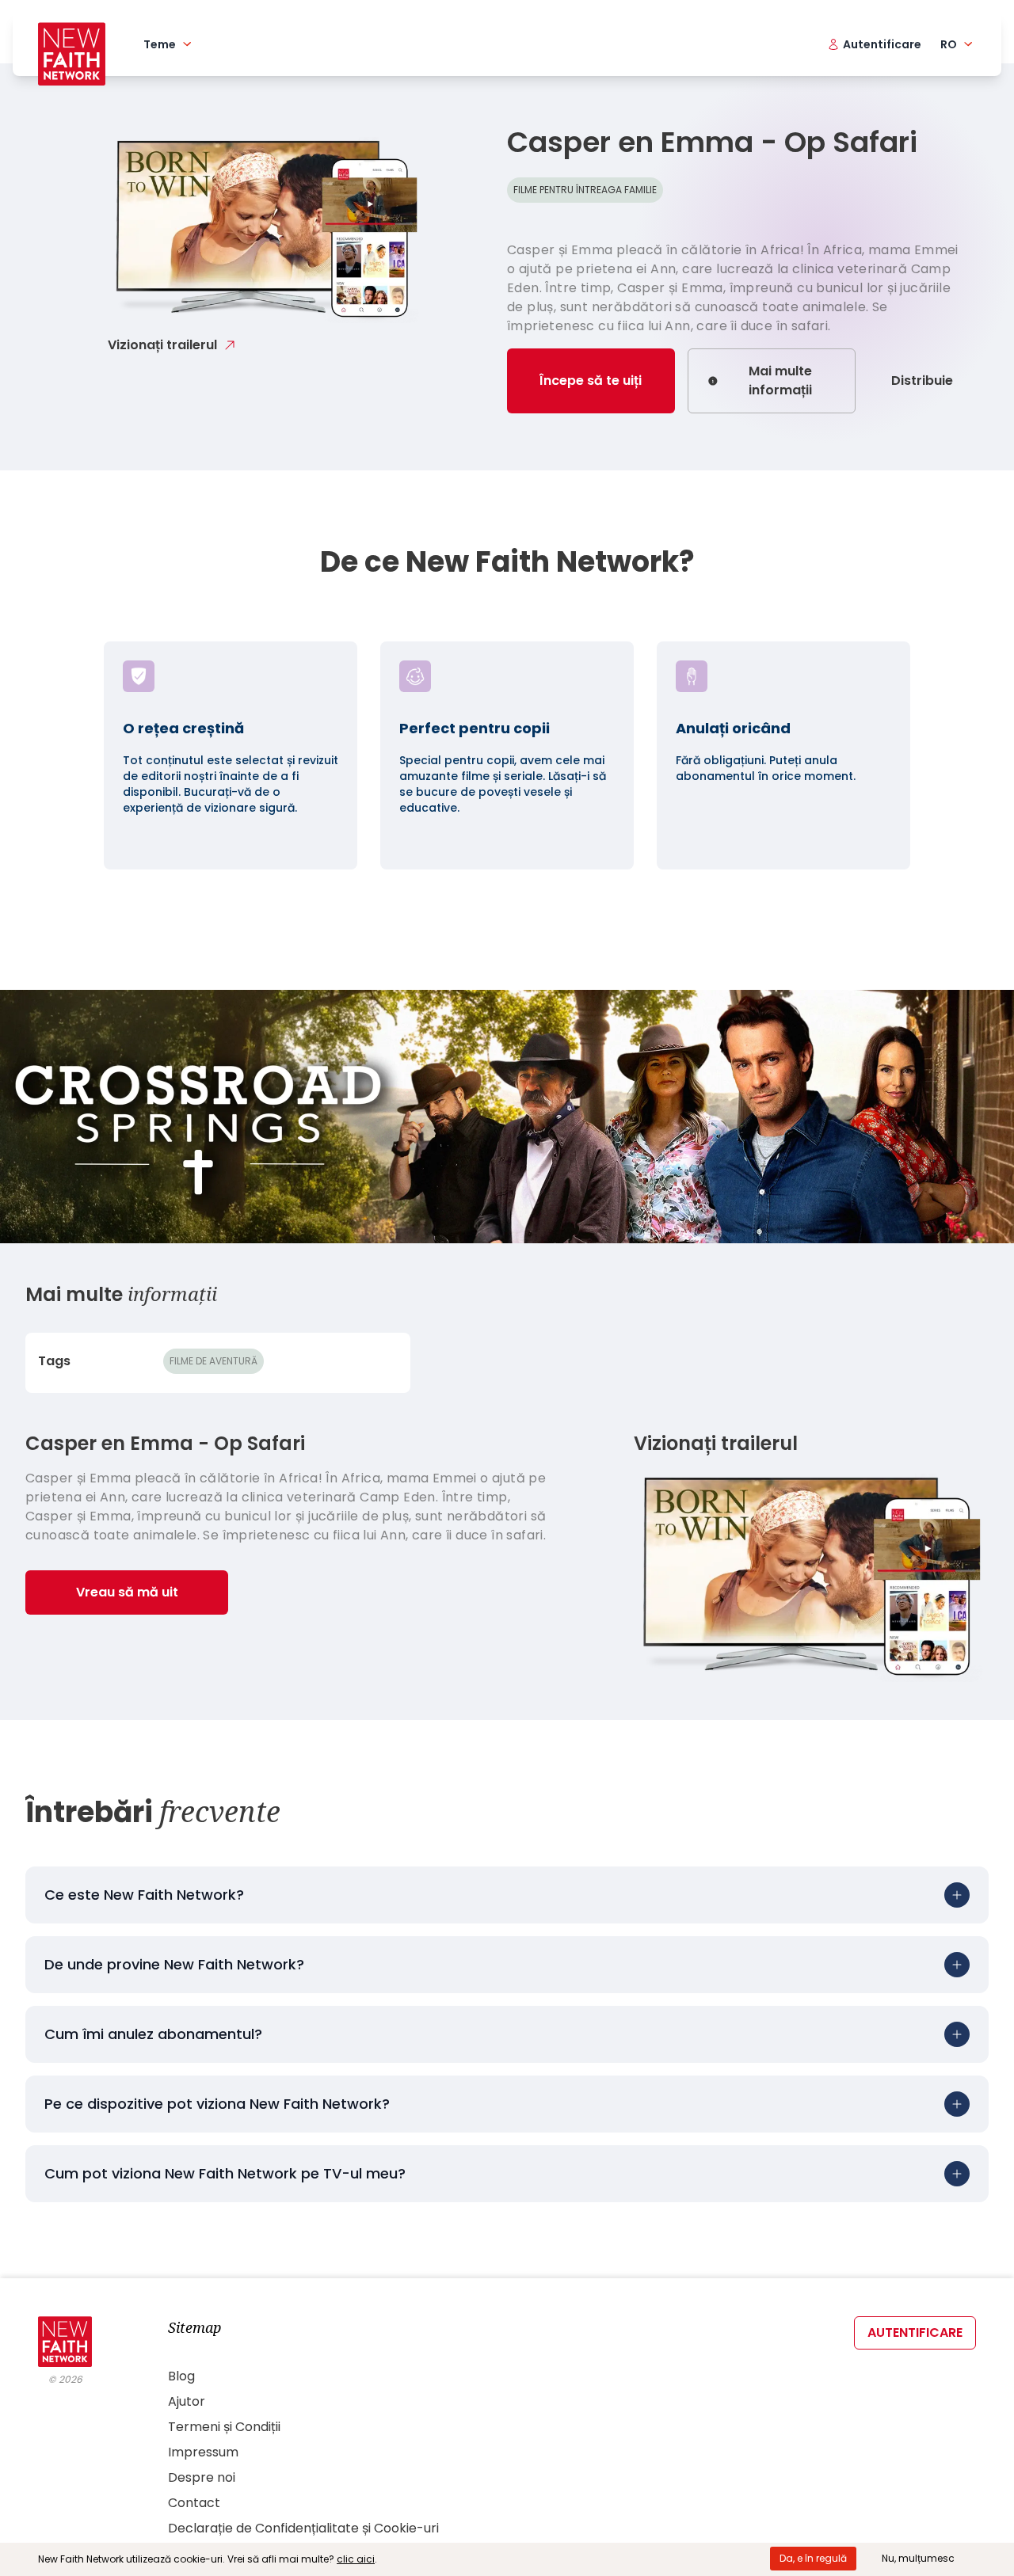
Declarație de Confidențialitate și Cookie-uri (303, 2528)
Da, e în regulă (813, 2558)
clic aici (356, 2559)
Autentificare (915, 2332)
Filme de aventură (213, 1361)
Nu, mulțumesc (918, 2558)
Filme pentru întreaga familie (585, 190)
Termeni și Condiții (224, 2427)
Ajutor (187, 2401)
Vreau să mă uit (127, 1592)
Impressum (203, 2452)
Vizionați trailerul (162, 345)
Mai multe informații (780, 381)
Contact (194, 2503)
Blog (181, 2376)
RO (949, 44)
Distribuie (922, 381)
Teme (160, 44)
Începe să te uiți (591, 381)
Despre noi (202, 2477)
